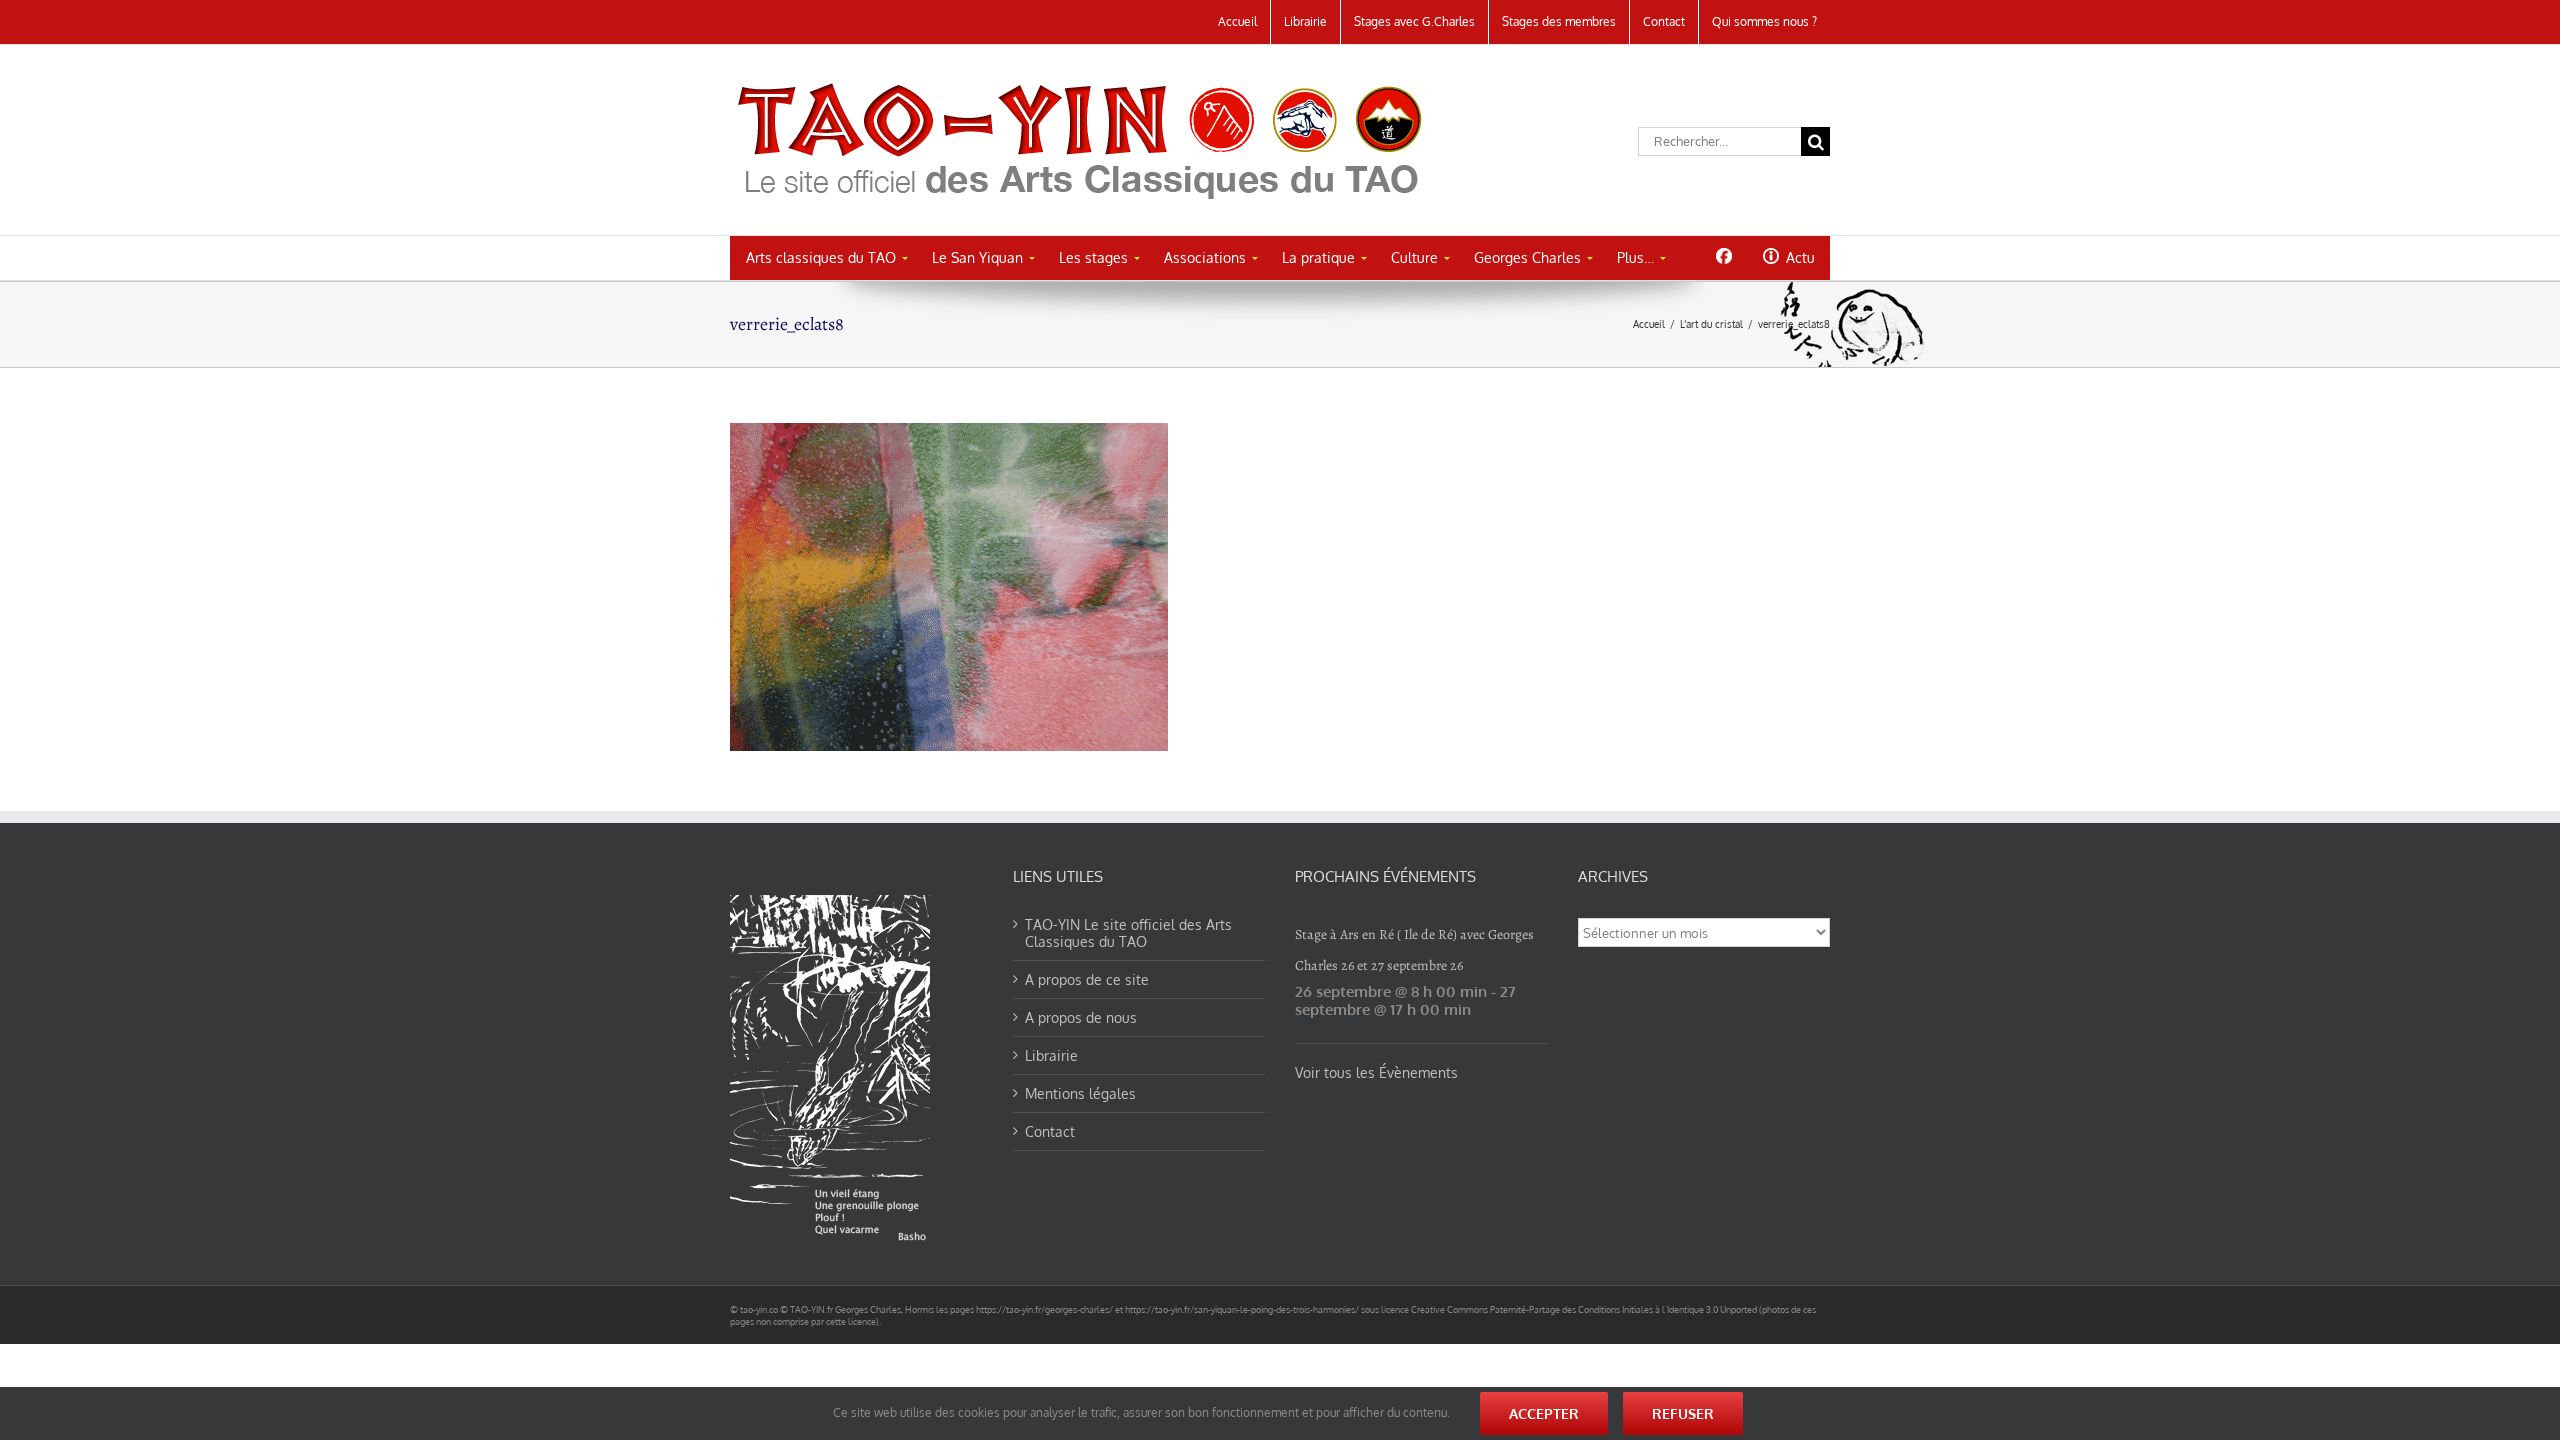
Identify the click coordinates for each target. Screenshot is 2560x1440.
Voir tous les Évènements (1376, 1072)
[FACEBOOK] (1723, 256)
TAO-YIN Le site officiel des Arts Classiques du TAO (1128, 933)
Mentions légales (1080, 1093)
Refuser (1683, 1413)
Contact (1050, 1131)
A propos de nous (1081, 1017)
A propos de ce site (1087, 979)
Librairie (1051, 1055)
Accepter (1544, 1413)
